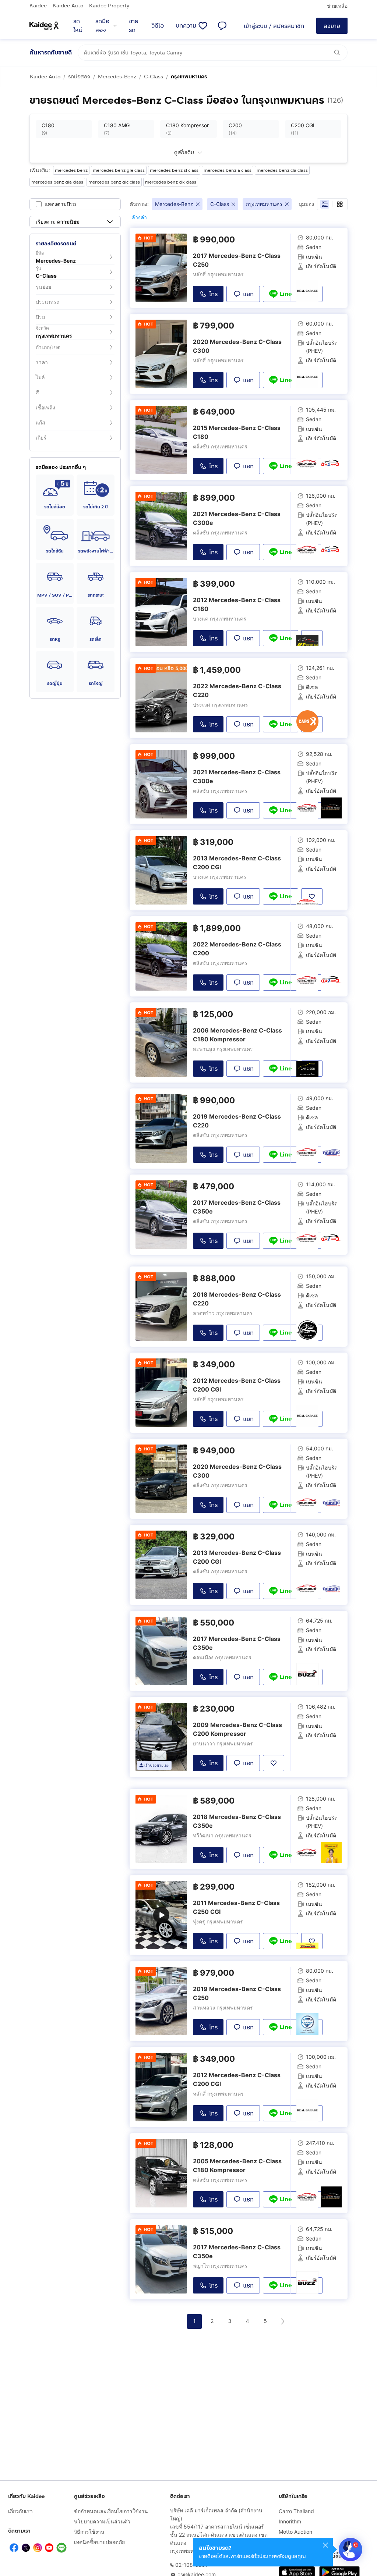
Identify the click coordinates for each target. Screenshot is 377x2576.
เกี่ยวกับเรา (20, 2511)
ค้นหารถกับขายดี (51, 52)
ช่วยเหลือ (337, 6)
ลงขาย (332, 26)
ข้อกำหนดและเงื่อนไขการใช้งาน (111, 2511)
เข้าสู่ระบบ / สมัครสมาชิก (274, 26)
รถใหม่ (78, 26)
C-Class (154, 77)
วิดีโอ (158, 26)
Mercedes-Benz (117, 77)
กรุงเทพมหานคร (189, 77)
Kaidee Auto (68, 6)
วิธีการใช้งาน (89, 2532)
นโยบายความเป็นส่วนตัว (102, 2521)
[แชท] (222, 26)
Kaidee (38, 6)
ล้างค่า (139, 217)
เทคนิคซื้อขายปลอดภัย (99, 2542)
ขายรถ (134, 26)
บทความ (186, 26)
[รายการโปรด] (203, 26)
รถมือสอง (102, 26)
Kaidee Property (109, 6)
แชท (248, 294)
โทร (213, 294)
